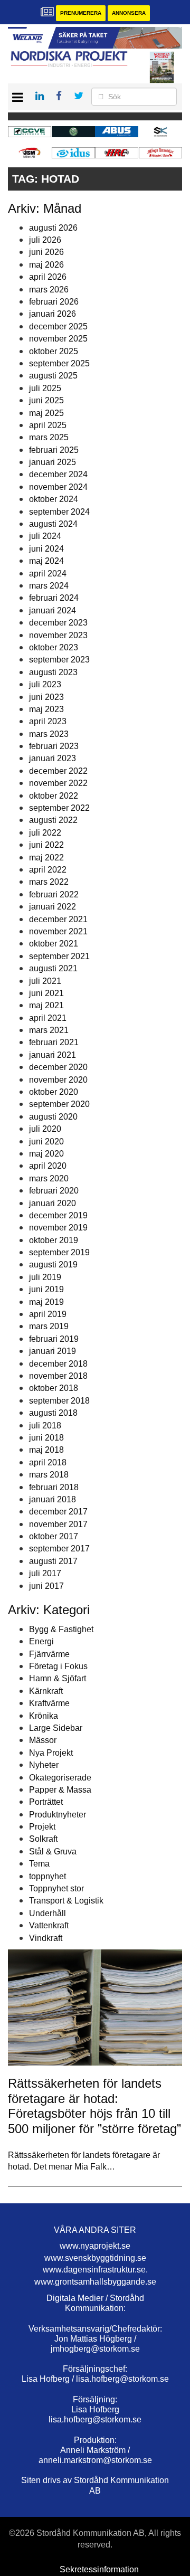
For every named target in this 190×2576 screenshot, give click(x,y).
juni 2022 (46, 845)
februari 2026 (54, 302)
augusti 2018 (53, 1413)
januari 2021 (53, 1055)
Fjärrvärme (49, 1654)
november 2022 (58, 783)
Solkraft (43, 1839)
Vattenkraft (49, 1925)
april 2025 (48, 425)
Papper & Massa (60, 1790)
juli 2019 (45, 1277)
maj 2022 (46, 858)
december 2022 (58, 771)
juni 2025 (46, 400)
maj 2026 (46, 265)
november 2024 (58, 487)
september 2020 (59, 1104)
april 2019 (48, 1314)
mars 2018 (49, 1475)
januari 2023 (53, 758)
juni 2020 (46, 1142)
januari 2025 (53, 462)
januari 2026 (53, 314)
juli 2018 (45, 1426)
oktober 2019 (54, 1240)
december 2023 (58, 623)
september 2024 (59, 512)
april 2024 (48, 574)
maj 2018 (46, 1450)
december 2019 (58, 1215)
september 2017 (59, 1549)
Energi (41, 1641)
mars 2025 (49, 437)
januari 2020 (53, 1203)
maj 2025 (46, 413)
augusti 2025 (53, 376)
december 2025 (58, 326)
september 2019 (59, 1252)
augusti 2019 (53, 1265)
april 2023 (48, 721)
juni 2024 (46, 549)
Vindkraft (46, 1938)
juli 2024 (45, 536)
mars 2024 (49, 586)
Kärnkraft (46, 1691)
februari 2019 (54, 1339)
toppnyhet (47, 1876)
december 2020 (58, 1067)
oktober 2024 (54, 499)
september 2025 (59, 363)
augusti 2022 (53, 820)
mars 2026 (49, 290)
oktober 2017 (54, 1536)
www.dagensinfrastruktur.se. (95, 2270)
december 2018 (58, 1364)
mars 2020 (49, 1178)
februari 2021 (54, 1042)
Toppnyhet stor (56, 1888)
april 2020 (48, 1166)
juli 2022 (45, 833)
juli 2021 (45, 981)
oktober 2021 (54, 944)
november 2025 (58, 339)
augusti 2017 (53, 1561)
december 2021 (58, 919)
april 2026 (48, 277)
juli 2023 (45, 684)
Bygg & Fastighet (61, 1629)
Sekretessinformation (99, 2569)
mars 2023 (49, 734)
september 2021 (59, 956)
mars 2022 (49, 882)
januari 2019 (53, 1351)
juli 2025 (45, 388)
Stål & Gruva (53, 1851)
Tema (39, 1864)
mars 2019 (49, 1326)
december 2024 (58, 474)
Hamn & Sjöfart (58, 1678)
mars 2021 (49, 1030)
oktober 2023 (54, 647)
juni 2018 (46, 1438)
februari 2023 (54, 746)
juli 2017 (45, 1573)
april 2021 (48, 1018)
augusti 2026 (53, 228)
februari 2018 (54, 1487)
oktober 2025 (54, 351)
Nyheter (44, 1765)
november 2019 (58, 1228)
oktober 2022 (54, 796)
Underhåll (47, 1913)
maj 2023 (46, 709)
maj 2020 (46, 1154)
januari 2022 (53, 907)
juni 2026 (46, 252)
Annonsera (129, 13)
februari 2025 (54, 450)
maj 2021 (46, 1005)
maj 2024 (46, 561)
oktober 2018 (54, 1388)
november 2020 (58, 1080)
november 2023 (58, 635)
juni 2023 (46, 697)
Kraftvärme (49, 1703)
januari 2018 (53, 1499)
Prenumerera (81, 13)
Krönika (44, 1716)
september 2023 (59, 660)
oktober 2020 (54, 1092)
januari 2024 (53, 610)
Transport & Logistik (66, 1901)
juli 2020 (45, 1129)
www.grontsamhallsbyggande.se (95, 2282)
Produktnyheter (58, 1815)
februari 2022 (54, 894)
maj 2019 (46, 1302)
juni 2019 (46, 1289)
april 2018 (48, 1462)
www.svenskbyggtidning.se (95, 2258)
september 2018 (59, 1401)
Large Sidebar (56, 1728)
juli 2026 (45, 240)
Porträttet (46, 1802)
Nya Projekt (51, 1753)
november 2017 (58, 1524)
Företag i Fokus (58, 1666)
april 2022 (48, 870)
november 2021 (58, 931)
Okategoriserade (60, 1778)
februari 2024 (54, 598)
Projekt (42, 1827)
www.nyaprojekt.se (95, 2246)
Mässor (43, 1740)
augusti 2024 (53, 524)
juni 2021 (46, 993)
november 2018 (58, 1376)
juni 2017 (46, 1586)
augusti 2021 (53, 968)
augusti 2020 (53, 1117)
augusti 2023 (53, 672)
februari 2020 (54, 1191)
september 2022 (59, 808)
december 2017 (58, 1512)
